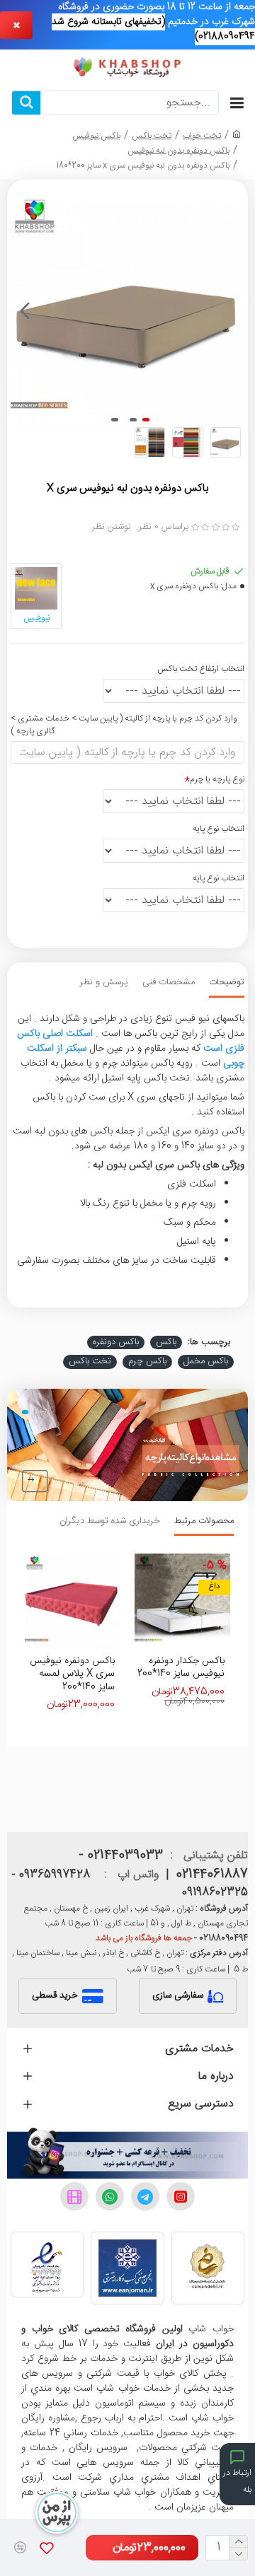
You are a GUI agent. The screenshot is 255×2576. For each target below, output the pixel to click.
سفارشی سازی (178, 1995)
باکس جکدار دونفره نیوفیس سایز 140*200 (181, 1667)
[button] (230, 310)
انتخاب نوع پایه (219, 829)
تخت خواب (202, 136)
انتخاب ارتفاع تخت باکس (201, 669)
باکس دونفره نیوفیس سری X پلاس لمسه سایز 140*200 (72, 1674)
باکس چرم (147, 1362)
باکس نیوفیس (96, 136)
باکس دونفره (116, 1343)
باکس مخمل (206, 1362)
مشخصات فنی (169, 983)
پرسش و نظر (104, 983)
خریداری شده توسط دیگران (110, 1522)
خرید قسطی (55, 1995)
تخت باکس (152, 136)
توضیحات (227, 983)
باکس (166, 1343)
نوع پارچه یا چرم (217, 779)
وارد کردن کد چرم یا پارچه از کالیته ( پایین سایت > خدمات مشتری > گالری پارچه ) (124, 725)
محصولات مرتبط (204, 1522)
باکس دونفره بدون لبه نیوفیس (178, 151)
